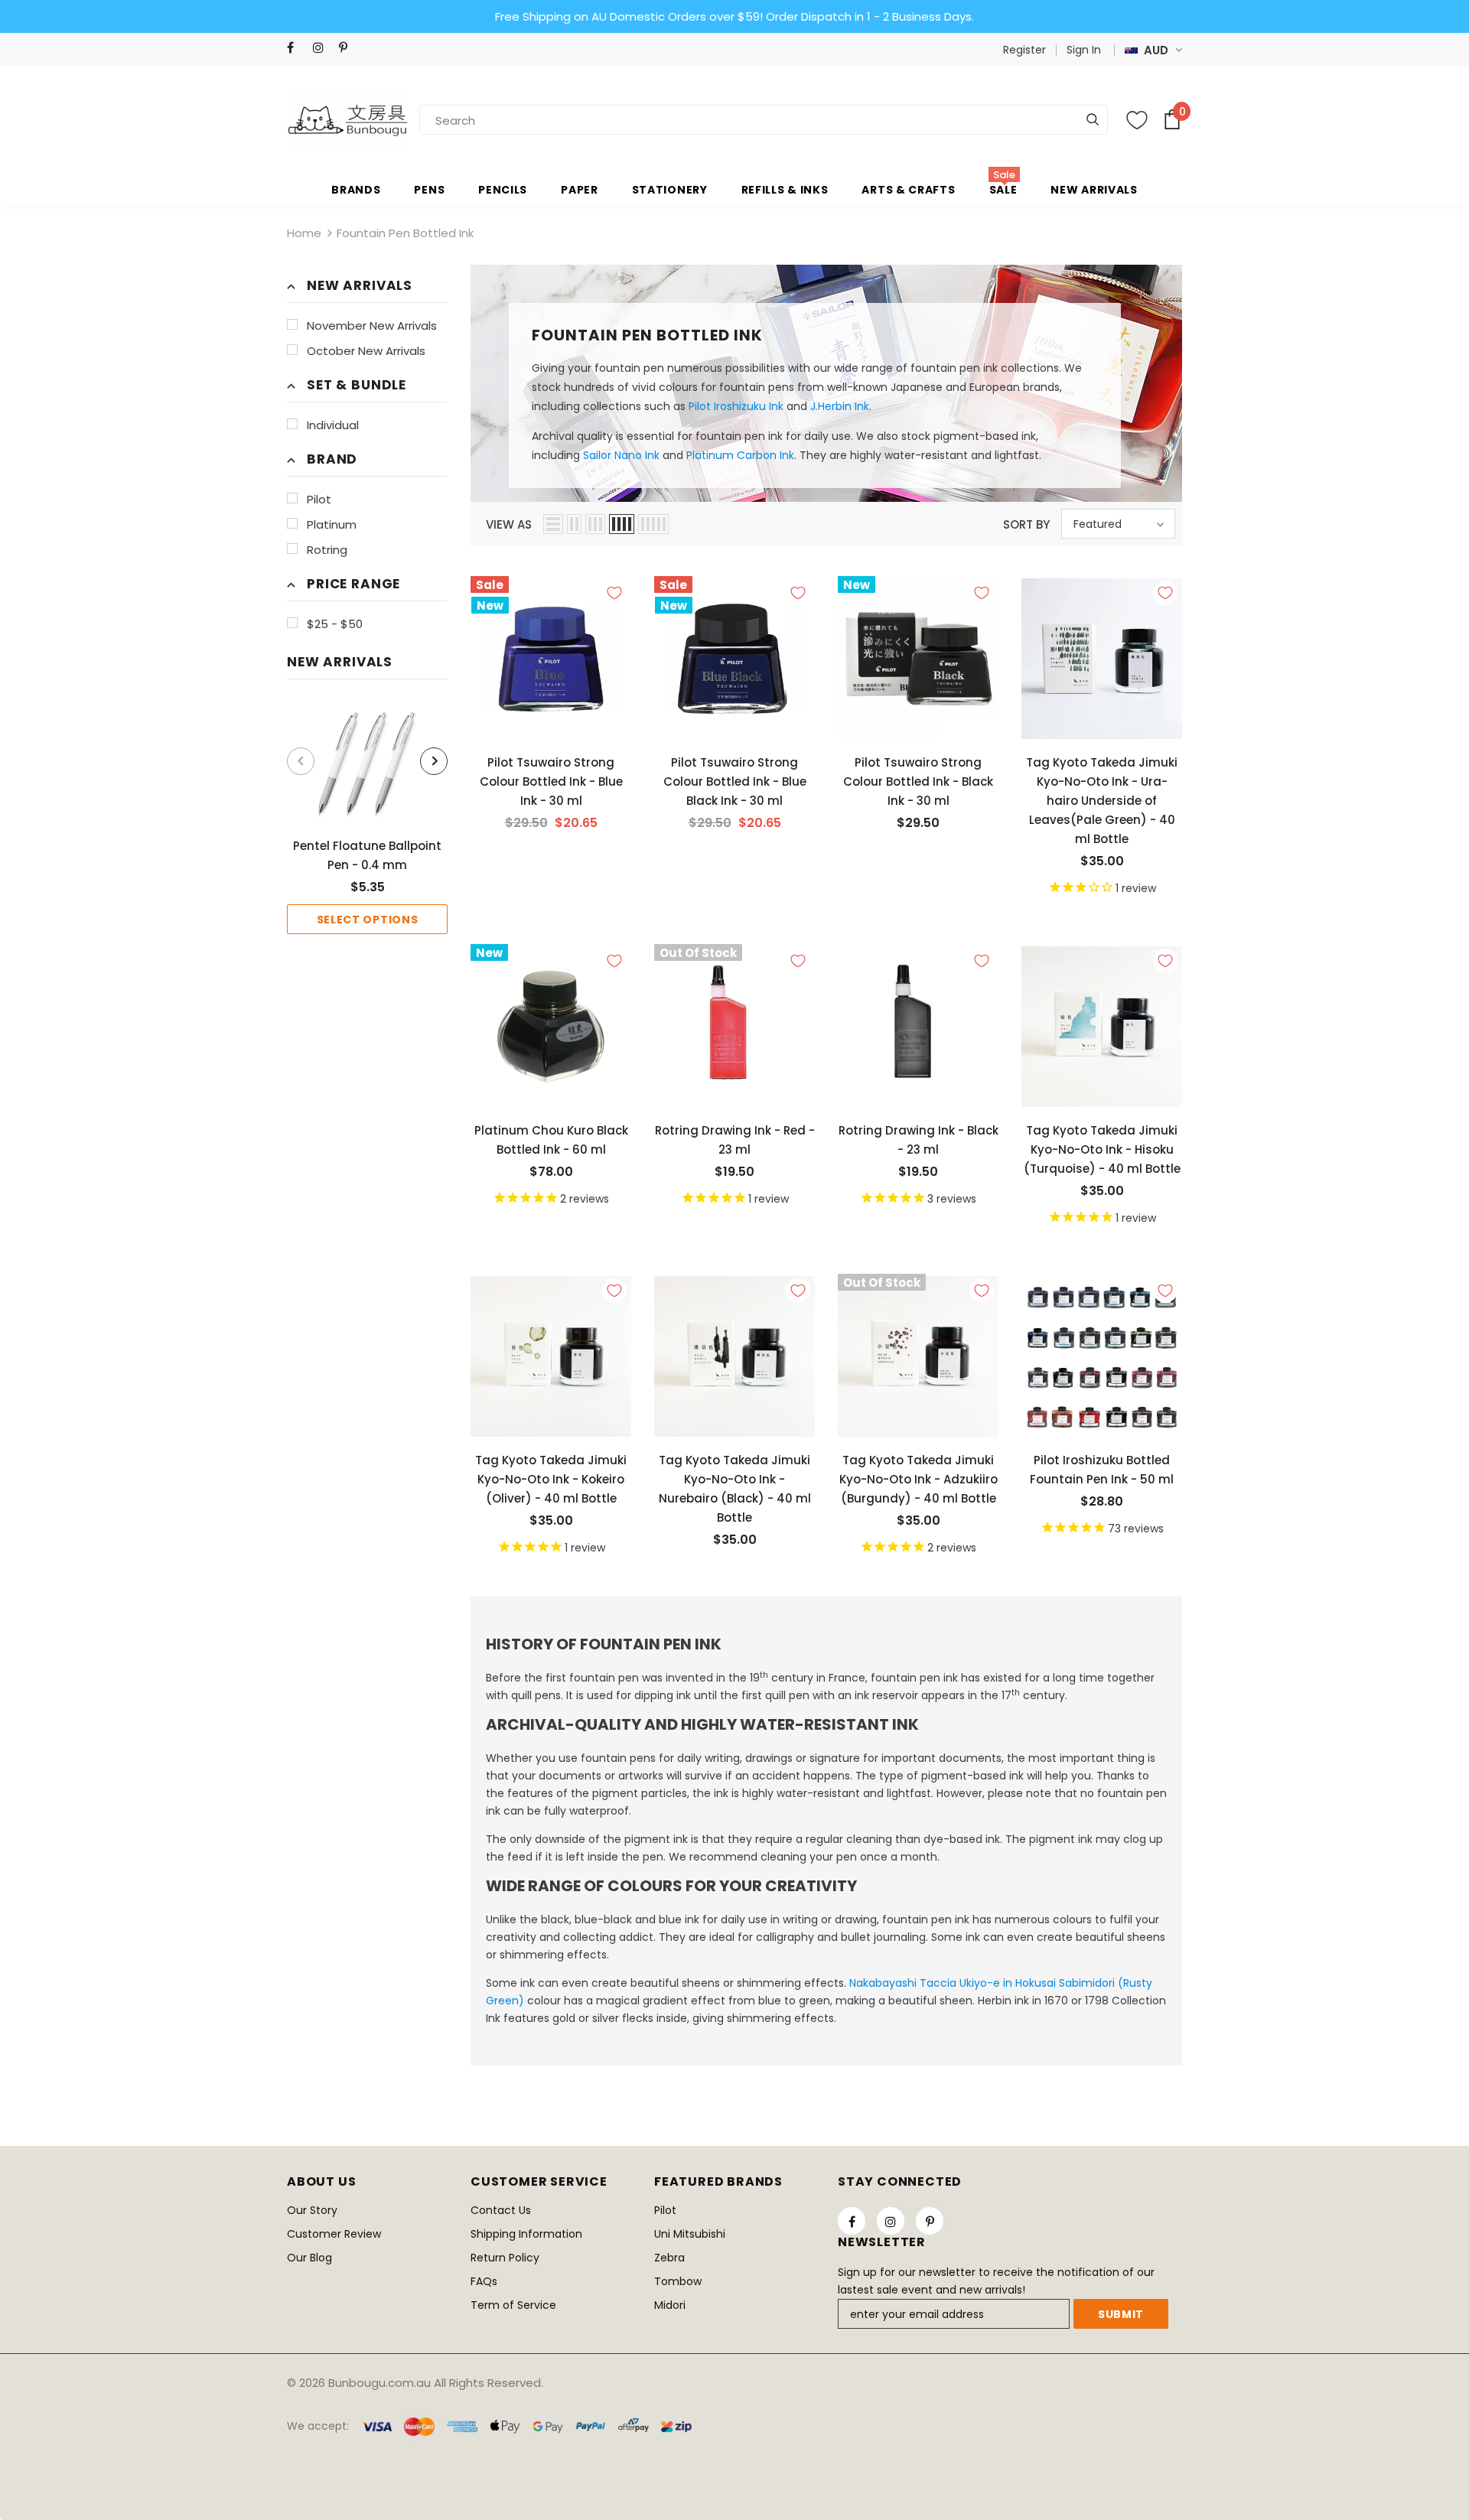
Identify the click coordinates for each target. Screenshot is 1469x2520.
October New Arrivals (366, 351)
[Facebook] (296, 48)
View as (509, 524)
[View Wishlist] (1137, 120)
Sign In (1084, 50)
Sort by (1026, 524)
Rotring (327, 550)
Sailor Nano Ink (621, 455)
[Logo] (348, 119)
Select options (368, 920)
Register (1024, 50)
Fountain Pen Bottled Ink (405, 233)
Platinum (332, 524)
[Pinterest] (349, 48)
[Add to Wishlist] (614, 593)
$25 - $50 (335, 624)
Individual (333, 425)
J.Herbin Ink (840, 406)
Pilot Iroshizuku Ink (736, 406)
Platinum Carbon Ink (740, 455)
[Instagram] (322, 48)
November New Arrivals (372, 326)
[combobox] (474, 120)
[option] (367, 818)
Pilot (319, 499)
